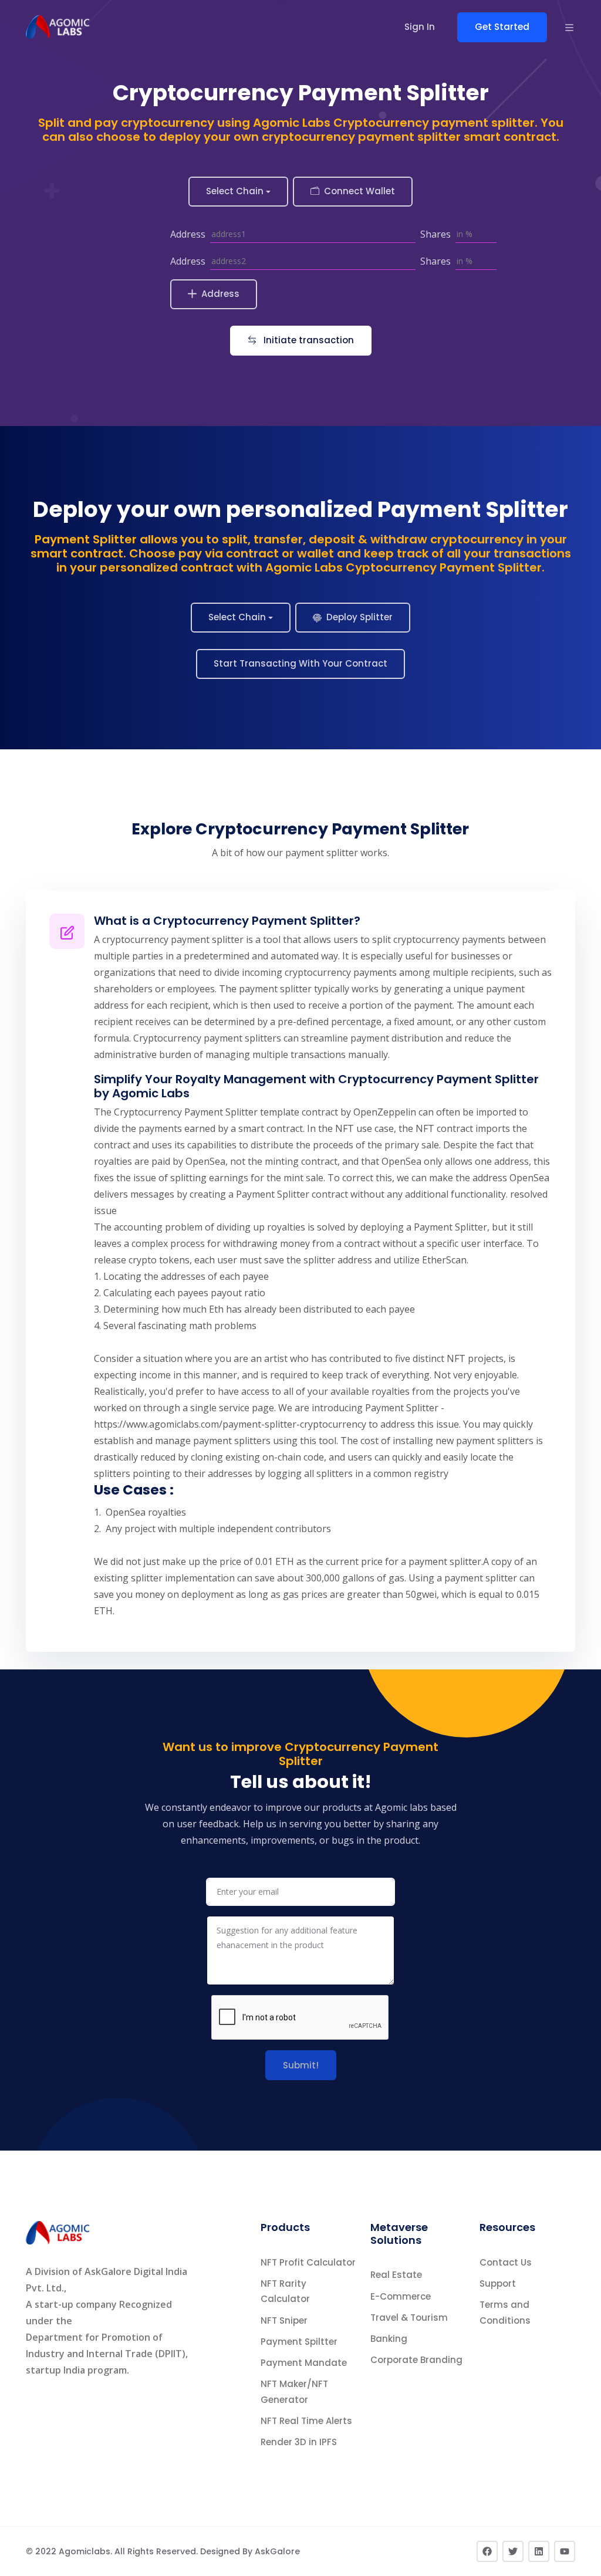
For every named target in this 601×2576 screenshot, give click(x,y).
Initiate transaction (305, 340)
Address (218, 294)
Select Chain (235, 191)
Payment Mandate (304, 2363)
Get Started (502, 27)
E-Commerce (401, 2296)
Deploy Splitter (357, 617)
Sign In (420, 27)
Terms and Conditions (505, 2312)
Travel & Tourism (409, 2318)
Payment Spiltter (299, 2342)
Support (498, 2283)
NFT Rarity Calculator (285, 2291)
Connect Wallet (359, 191)
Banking (389, 2339)
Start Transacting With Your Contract (300, 663)
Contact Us (506, 2262)
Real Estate (396, 2275)
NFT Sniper (284, 2320)
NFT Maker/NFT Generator (294, 2391)
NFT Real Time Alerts (306, 2421)
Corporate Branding (416, 2360)
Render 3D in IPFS (299, 2442)
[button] (569, 27)
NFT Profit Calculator (308, 2262)
